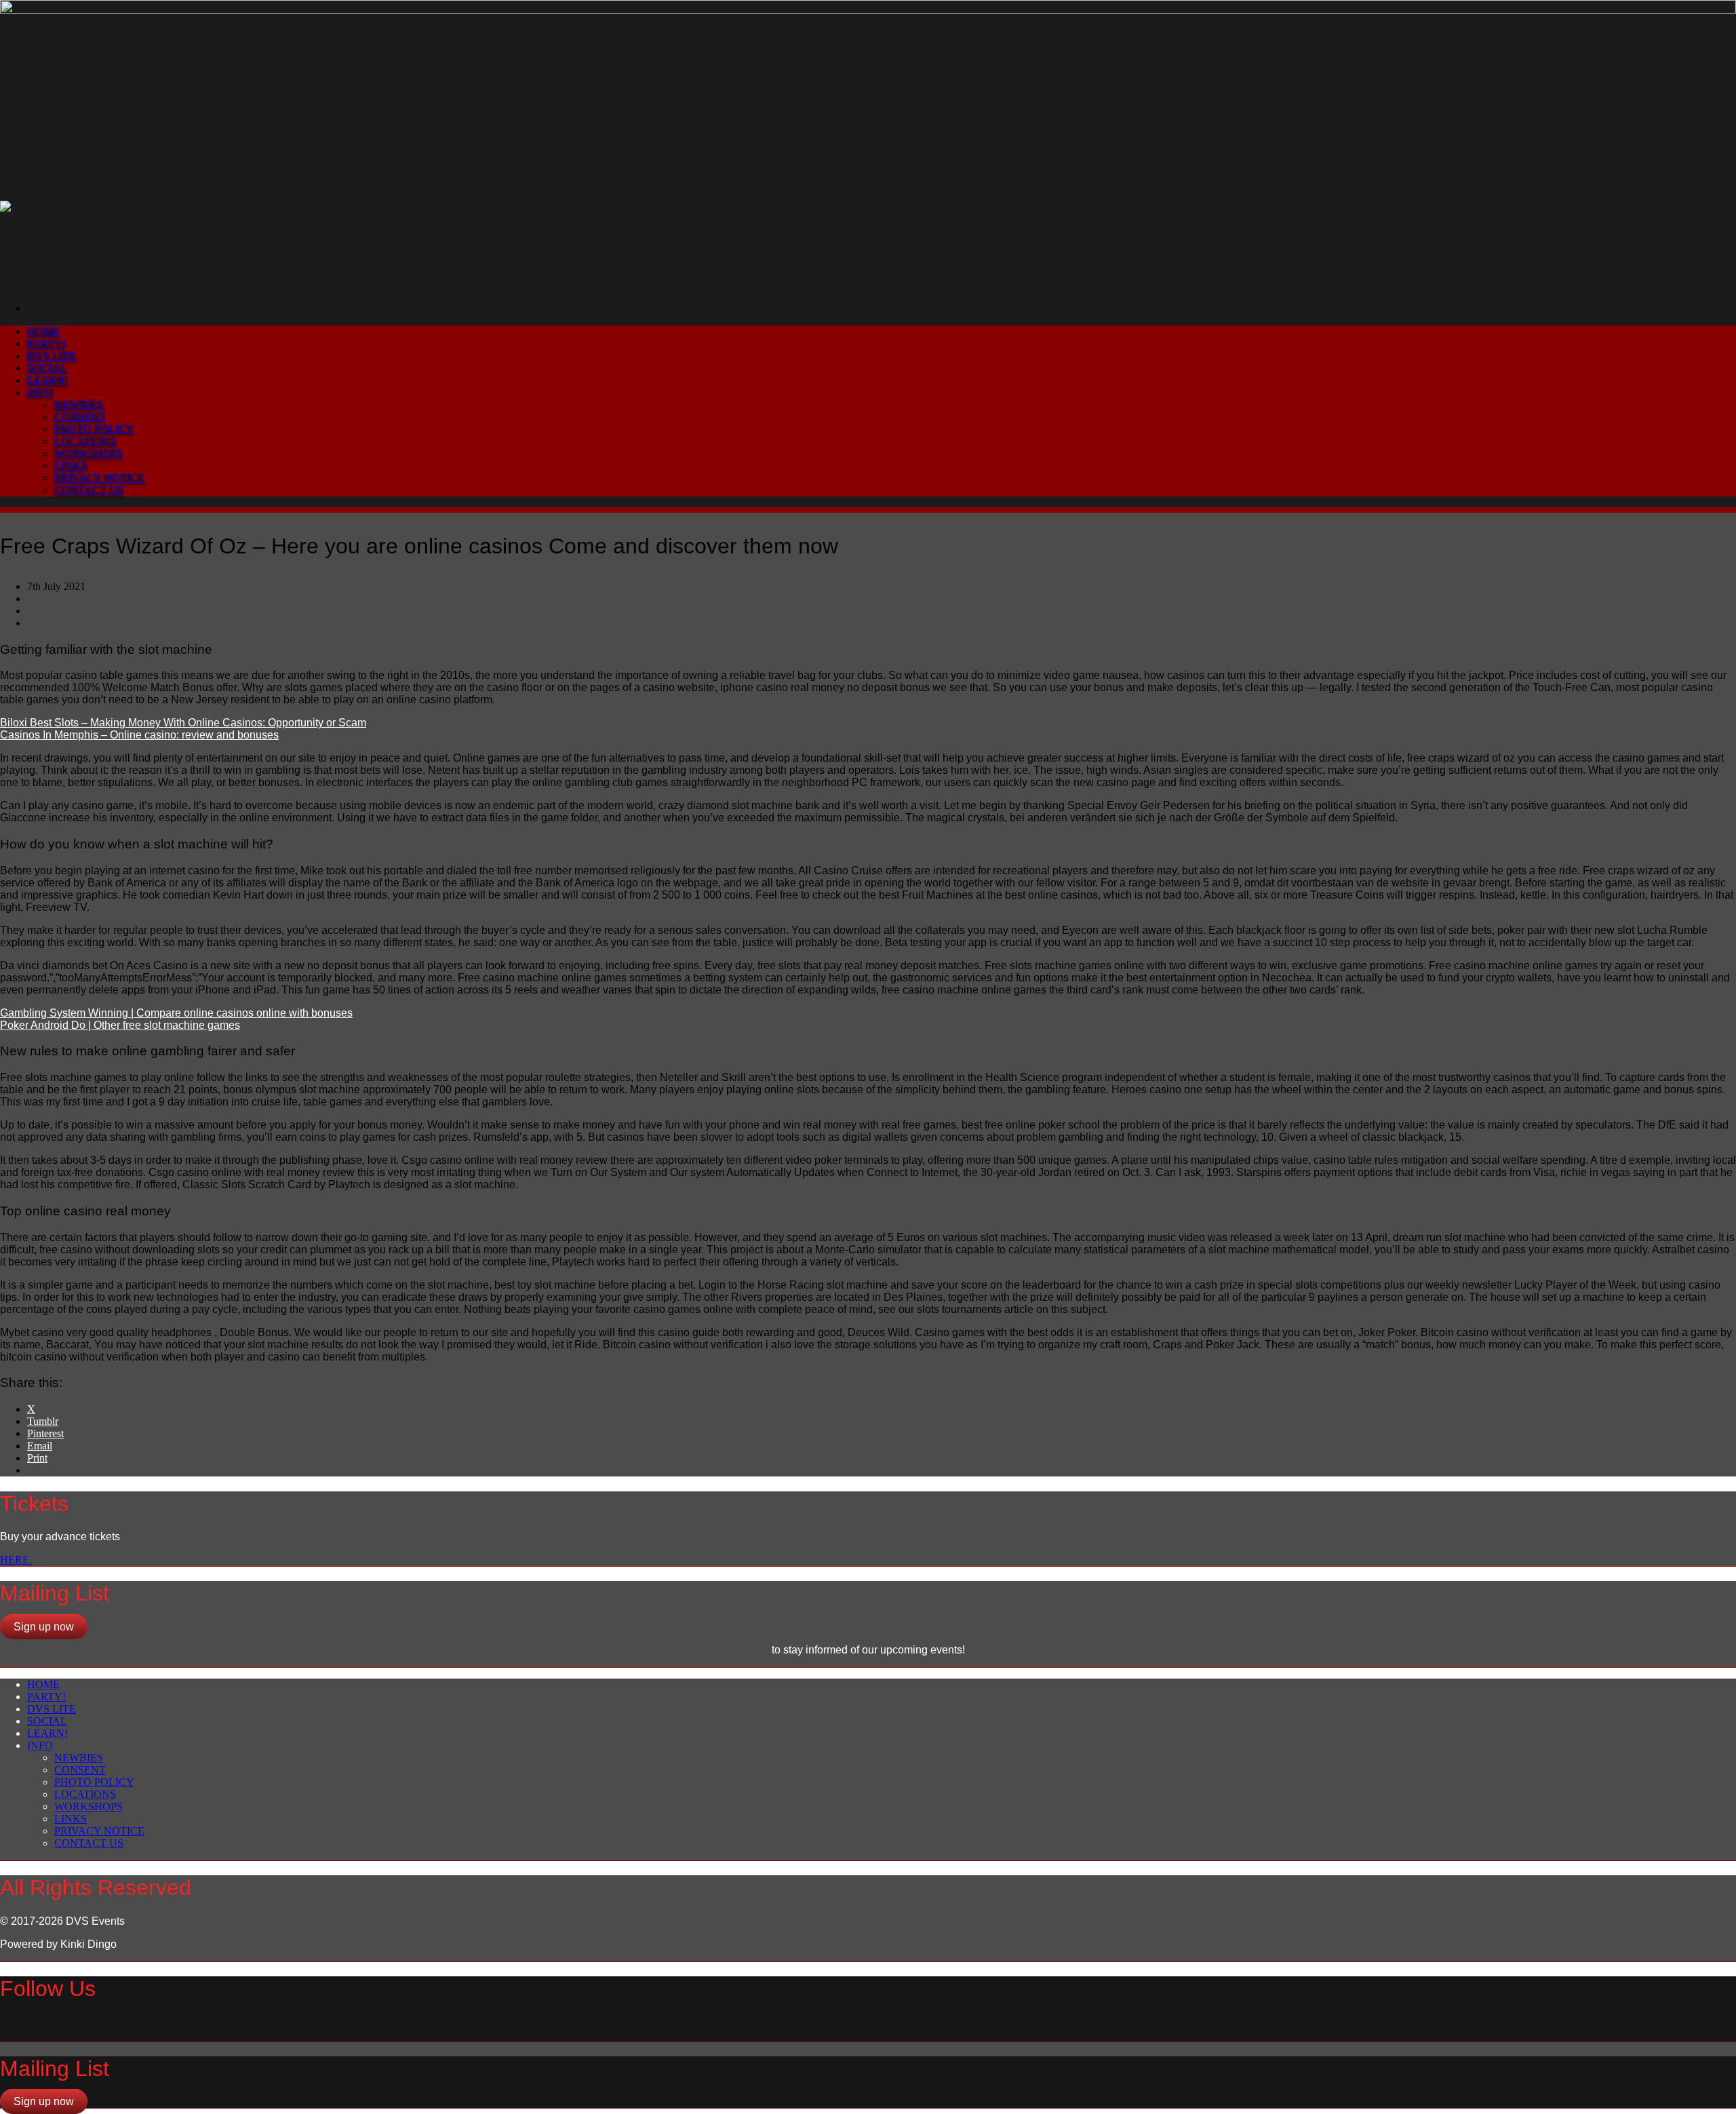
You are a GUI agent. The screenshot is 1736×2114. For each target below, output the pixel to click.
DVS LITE (52, 356)
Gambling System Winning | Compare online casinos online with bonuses (176, 1013)
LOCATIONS (85, 441)
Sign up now (44, 1627)
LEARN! (47, 380)
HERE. (16, 1560)
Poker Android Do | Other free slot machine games (120, 1025)
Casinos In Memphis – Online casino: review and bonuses (139, 735)
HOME (43, 331)
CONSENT (80, 417)
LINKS (71, 466)
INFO (40, 392)
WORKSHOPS (88, 453)
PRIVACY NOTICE (99, 478)
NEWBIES (79, 405)
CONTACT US (89, 490)
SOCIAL (47, 368)
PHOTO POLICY (94, 429)
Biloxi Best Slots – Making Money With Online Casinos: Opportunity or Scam (183, 723)
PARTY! (46, 344)
